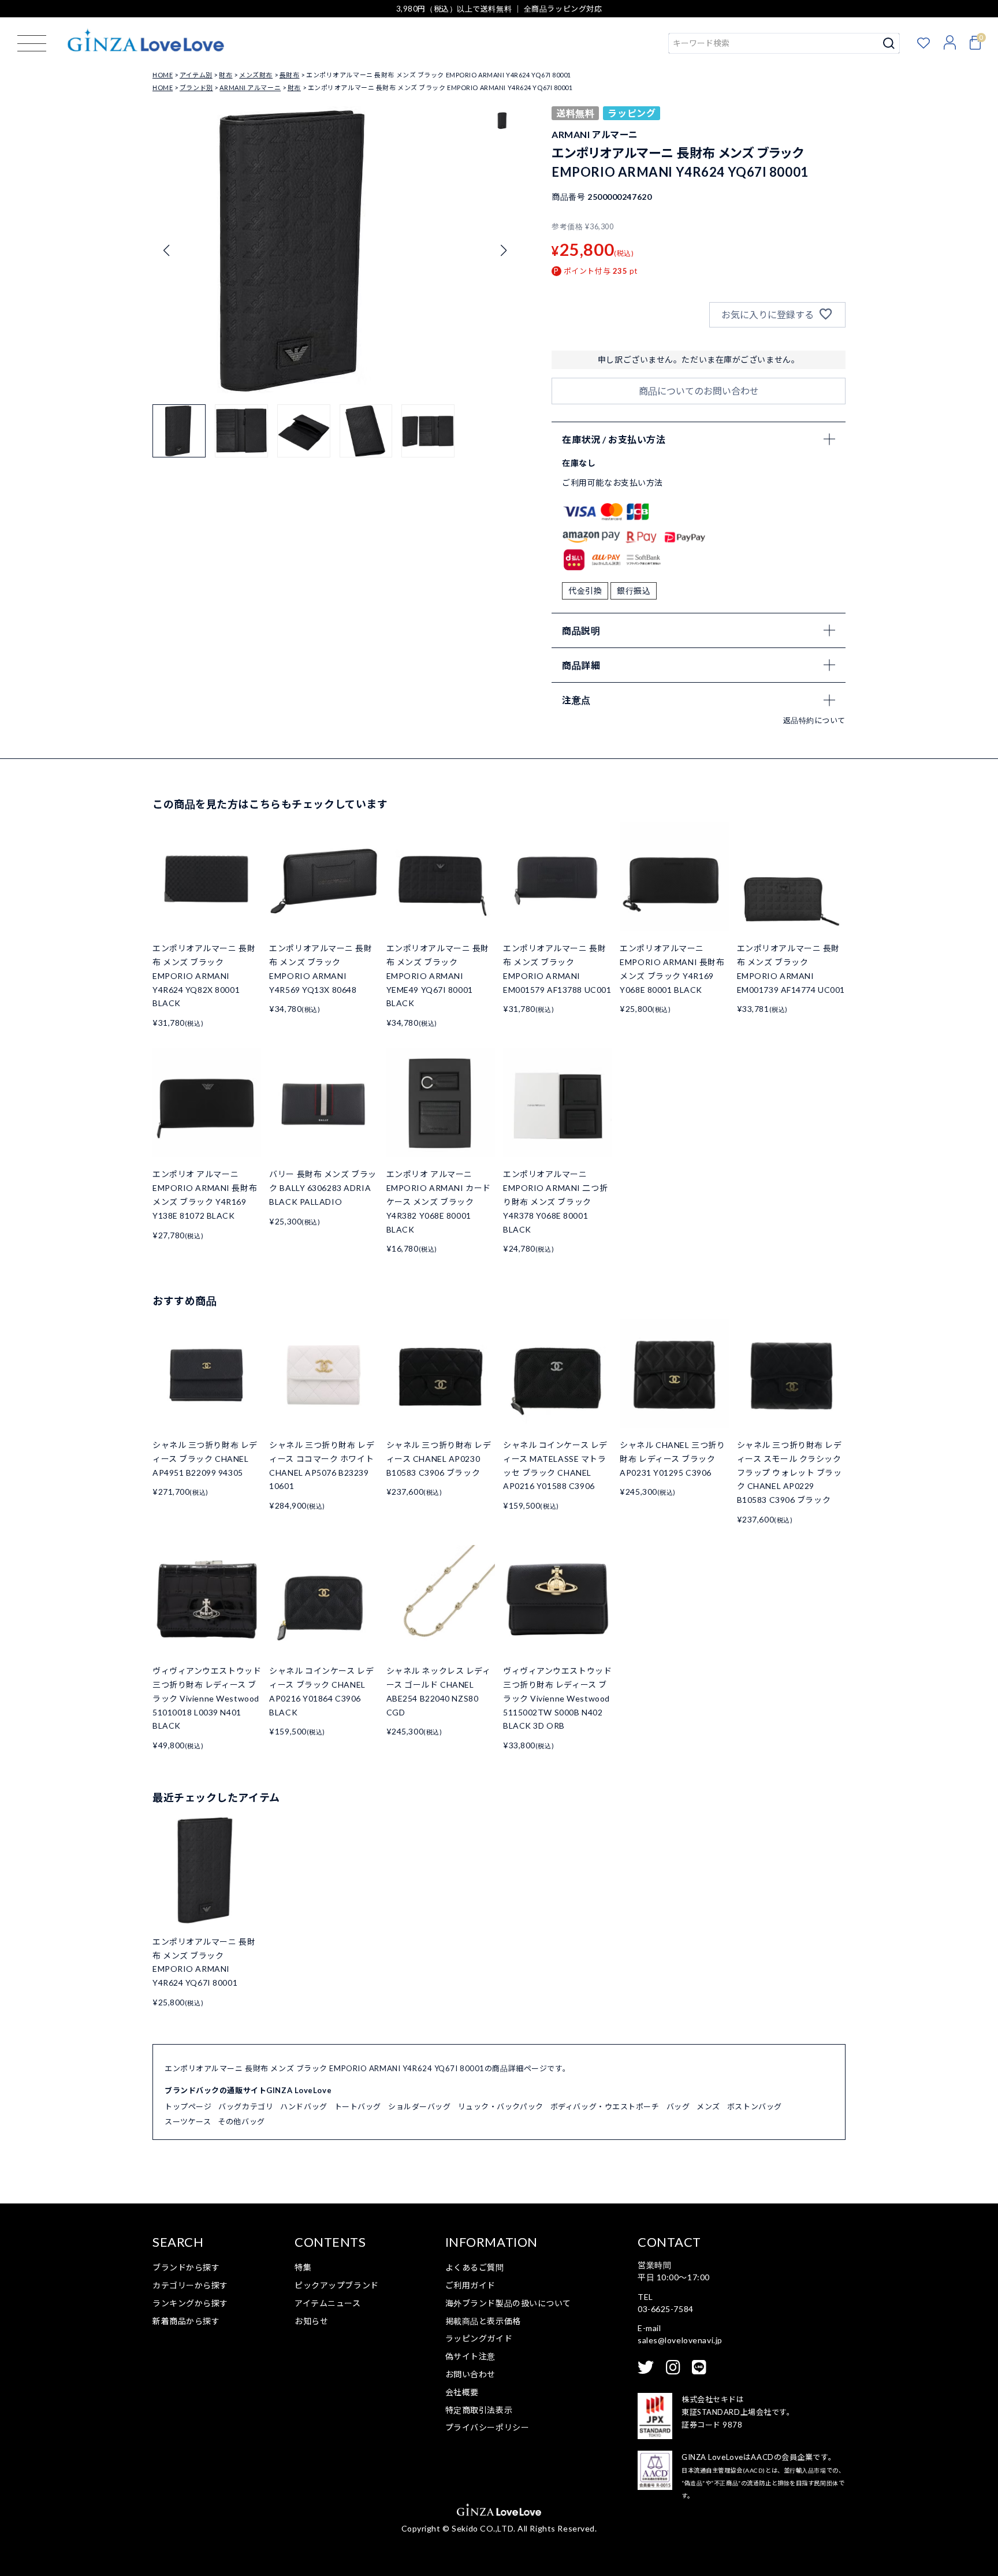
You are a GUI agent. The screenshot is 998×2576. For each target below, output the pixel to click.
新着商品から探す (186, 2321)
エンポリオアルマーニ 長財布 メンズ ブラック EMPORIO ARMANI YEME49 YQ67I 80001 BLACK (438, 976)
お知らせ (311, 2321)
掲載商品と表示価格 (483, 2321)
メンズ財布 (256, 75)
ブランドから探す (186, 2267)
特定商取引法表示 (479, 2410)
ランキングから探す (190, 2303)
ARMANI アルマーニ (250, 88)
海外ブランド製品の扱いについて (508, 2303)
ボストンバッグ (755, 2106)
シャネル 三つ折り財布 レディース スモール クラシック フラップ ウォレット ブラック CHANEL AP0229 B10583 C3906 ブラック (790, 1472)
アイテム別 (196, 75)
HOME (163, 75)
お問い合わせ (470, 2374)
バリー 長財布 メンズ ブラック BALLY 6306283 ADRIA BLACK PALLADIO (323, 1188)
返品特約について (814, 720)
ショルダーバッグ (419, 2106)
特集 (303, 2267)
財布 (226, 75)
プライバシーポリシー (487, 2427)
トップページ (188, 2106)
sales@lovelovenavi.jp (680, 2340)
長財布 (290, 75)
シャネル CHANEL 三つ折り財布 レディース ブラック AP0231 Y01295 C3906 (672, 1459)
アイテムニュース (327, 2303)
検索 (889, 43)
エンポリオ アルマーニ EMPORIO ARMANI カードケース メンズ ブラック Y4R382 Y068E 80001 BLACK (439, 1201)
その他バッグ (241, 2121)
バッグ (678, 2106)
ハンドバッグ (304, 2106)
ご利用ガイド (470, 2285)
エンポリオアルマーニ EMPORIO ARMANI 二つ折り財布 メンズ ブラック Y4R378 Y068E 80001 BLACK (555, 1201)
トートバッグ (358, 2106)
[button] (503, 251)
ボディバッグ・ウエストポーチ (605, 2106)
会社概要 (462, 2392)
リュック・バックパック (501, 2106)
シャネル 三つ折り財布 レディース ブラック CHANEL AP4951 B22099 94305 (205, 1459)
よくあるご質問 (475, 2267)
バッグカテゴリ (246, 2106)
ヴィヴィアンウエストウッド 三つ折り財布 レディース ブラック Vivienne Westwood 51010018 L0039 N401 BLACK (207, 1698)
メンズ (708, 2106)
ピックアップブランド (337, 2285)
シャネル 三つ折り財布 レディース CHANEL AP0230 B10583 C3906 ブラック (439, 1459)
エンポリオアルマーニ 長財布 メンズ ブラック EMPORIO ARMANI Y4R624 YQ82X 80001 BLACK (204, 976)
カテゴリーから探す (190, 2285)
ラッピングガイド (479, 2338)
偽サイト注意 (470, 2356)
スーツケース (188, 2121)
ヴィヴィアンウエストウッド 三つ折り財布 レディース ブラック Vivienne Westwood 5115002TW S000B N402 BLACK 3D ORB (557, 1698)
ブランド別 (196, 88)
